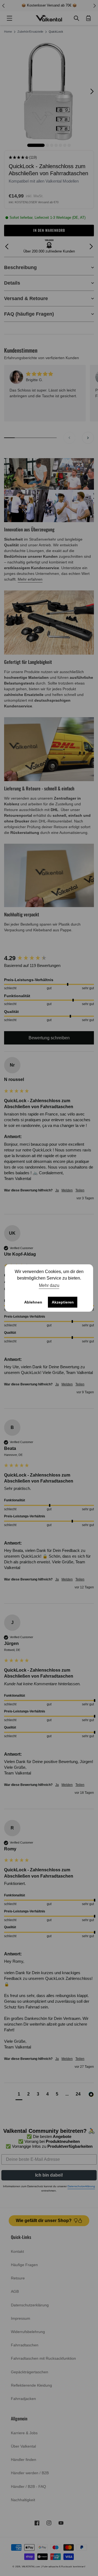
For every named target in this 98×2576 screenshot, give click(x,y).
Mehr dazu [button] (49, 1285)
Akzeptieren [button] (63, 1302)
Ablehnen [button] (33, 1302)
